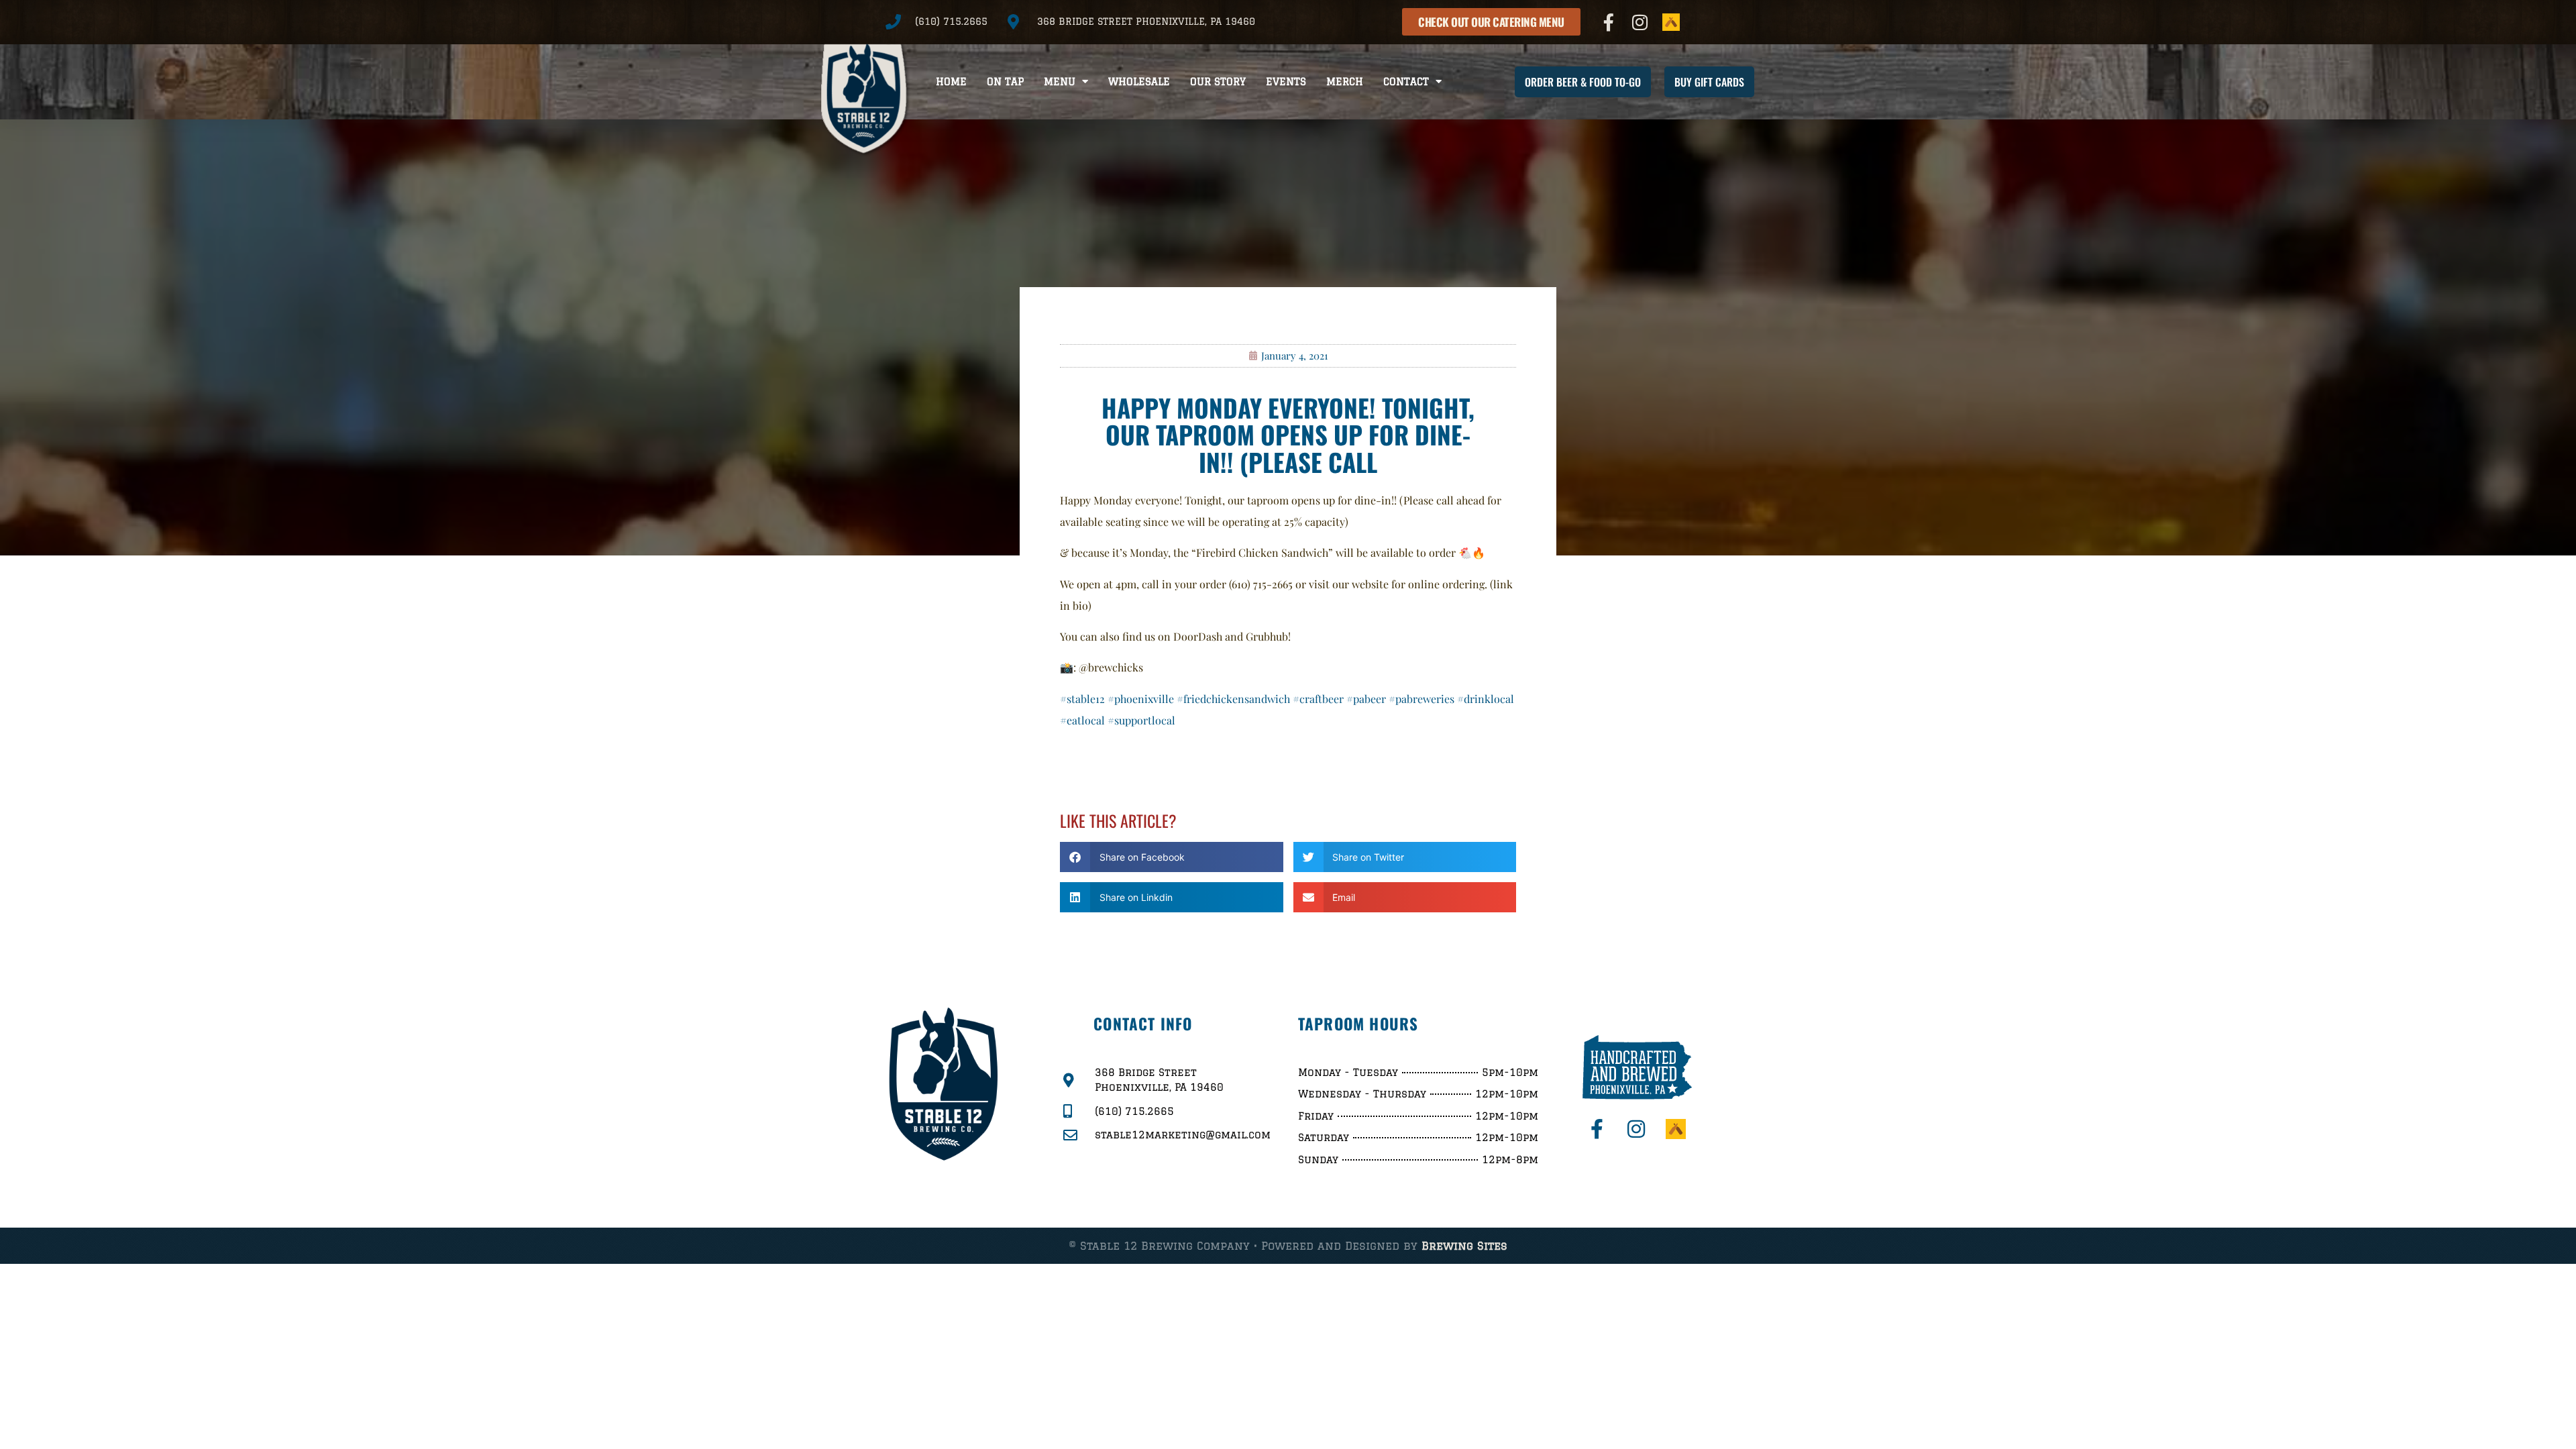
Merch (1345, 82)
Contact (1406, 82)
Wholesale (1139, 82)
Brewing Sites (1464, 1246)
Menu (1060, 82)
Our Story (1218, 82)
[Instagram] (1640, 22)
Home (951, 82)
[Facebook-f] (1609, 22)
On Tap (1005, 82)
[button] (1172, 857)
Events (1286, 82)
